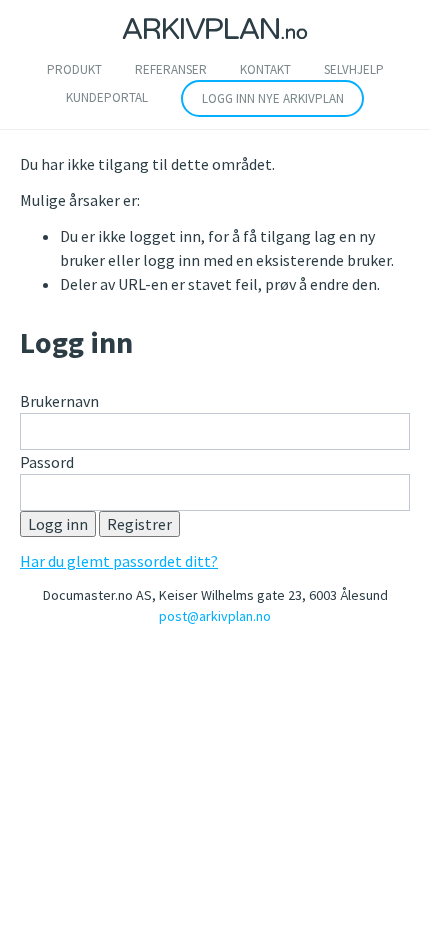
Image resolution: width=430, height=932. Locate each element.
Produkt (74, 69)
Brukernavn (59, 401)
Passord (47, 462)
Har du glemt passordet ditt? (119, 561)
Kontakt (265, 69)
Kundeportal (107, 97)
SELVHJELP (354, 69)
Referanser (171, 69)
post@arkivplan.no (215, 616)
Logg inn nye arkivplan (273, 98)
